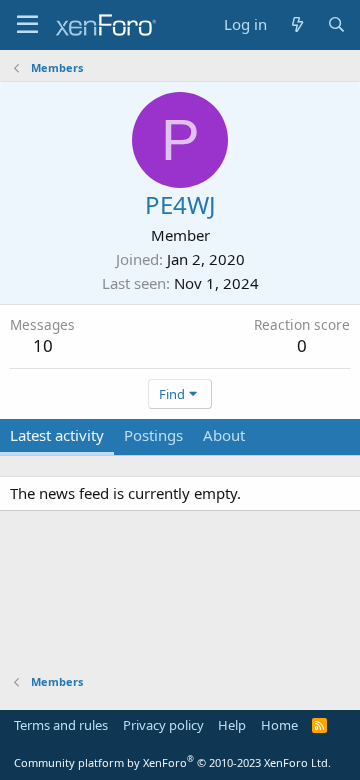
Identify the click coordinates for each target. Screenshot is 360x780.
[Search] (336, 24)
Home (279, 725)
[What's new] (296, 24)
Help (232, 725)
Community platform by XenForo (172, 762)
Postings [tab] (153, 435)
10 (43, 345)
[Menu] (27, 25)
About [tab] (224, 435)
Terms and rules (61, 725)
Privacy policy (163, 725)
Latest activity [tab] (57, 435)
